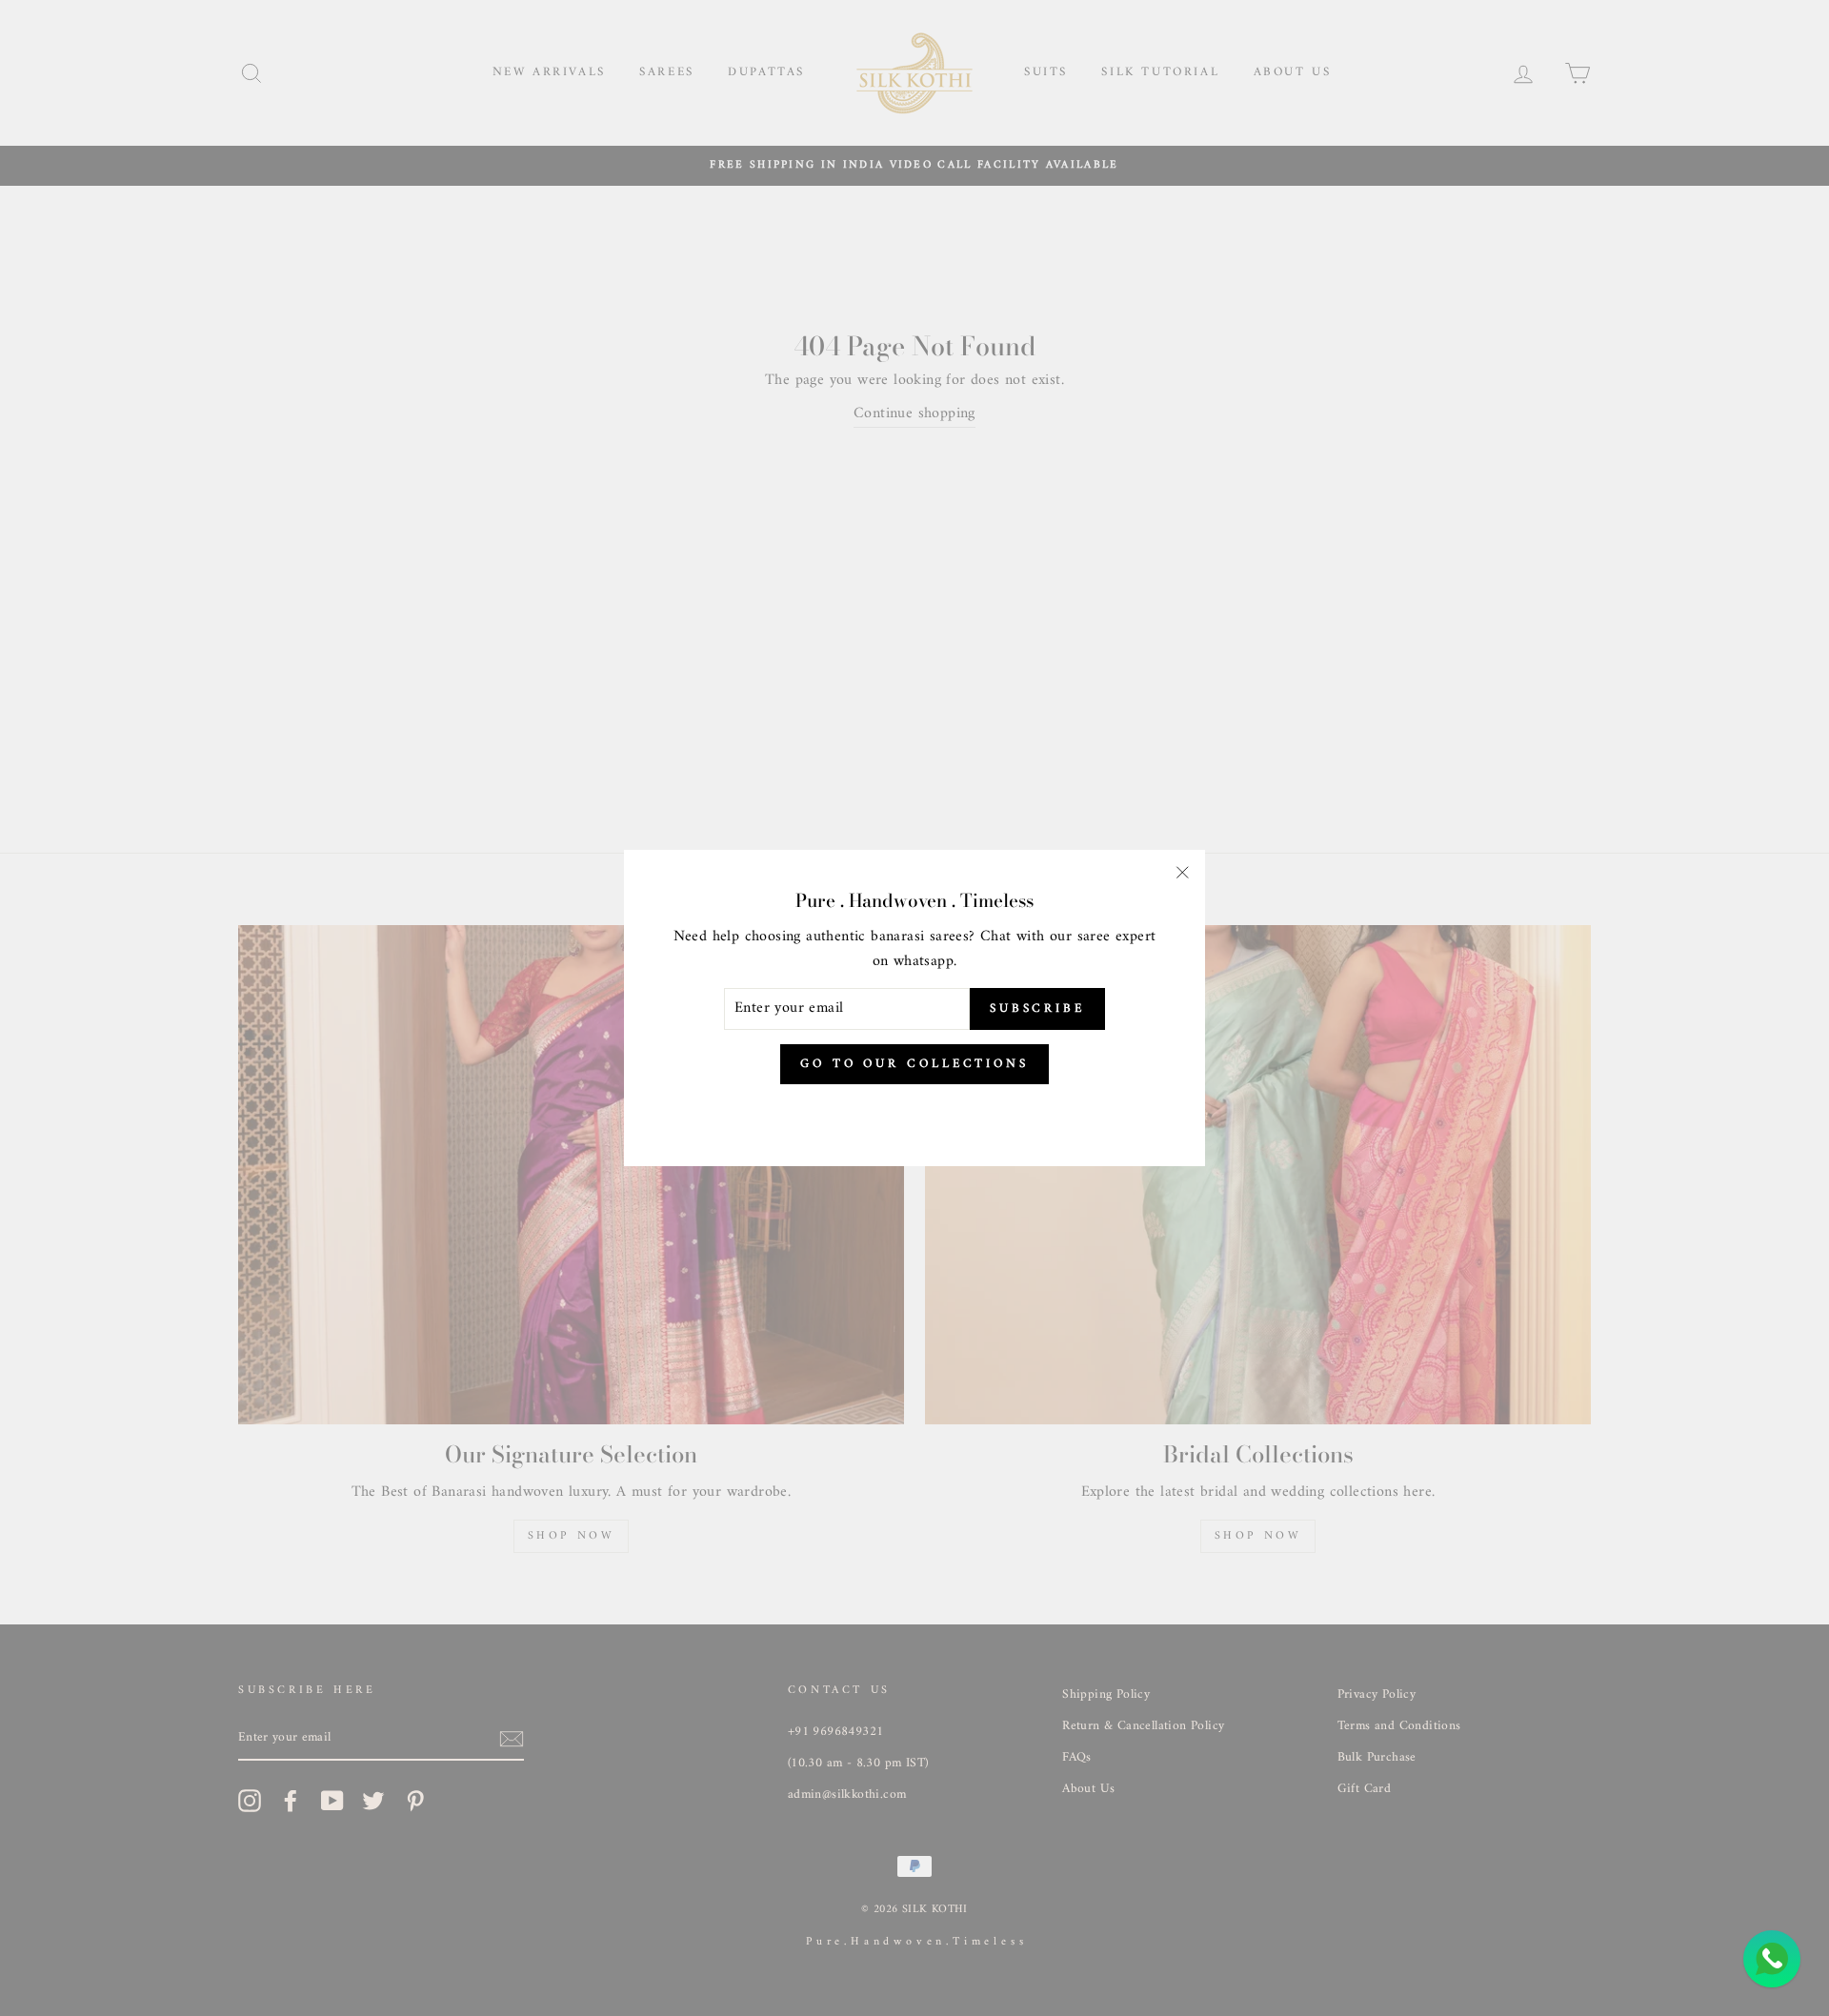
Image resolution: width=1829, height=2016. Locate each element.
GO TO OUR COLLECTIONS (914, 1064)
